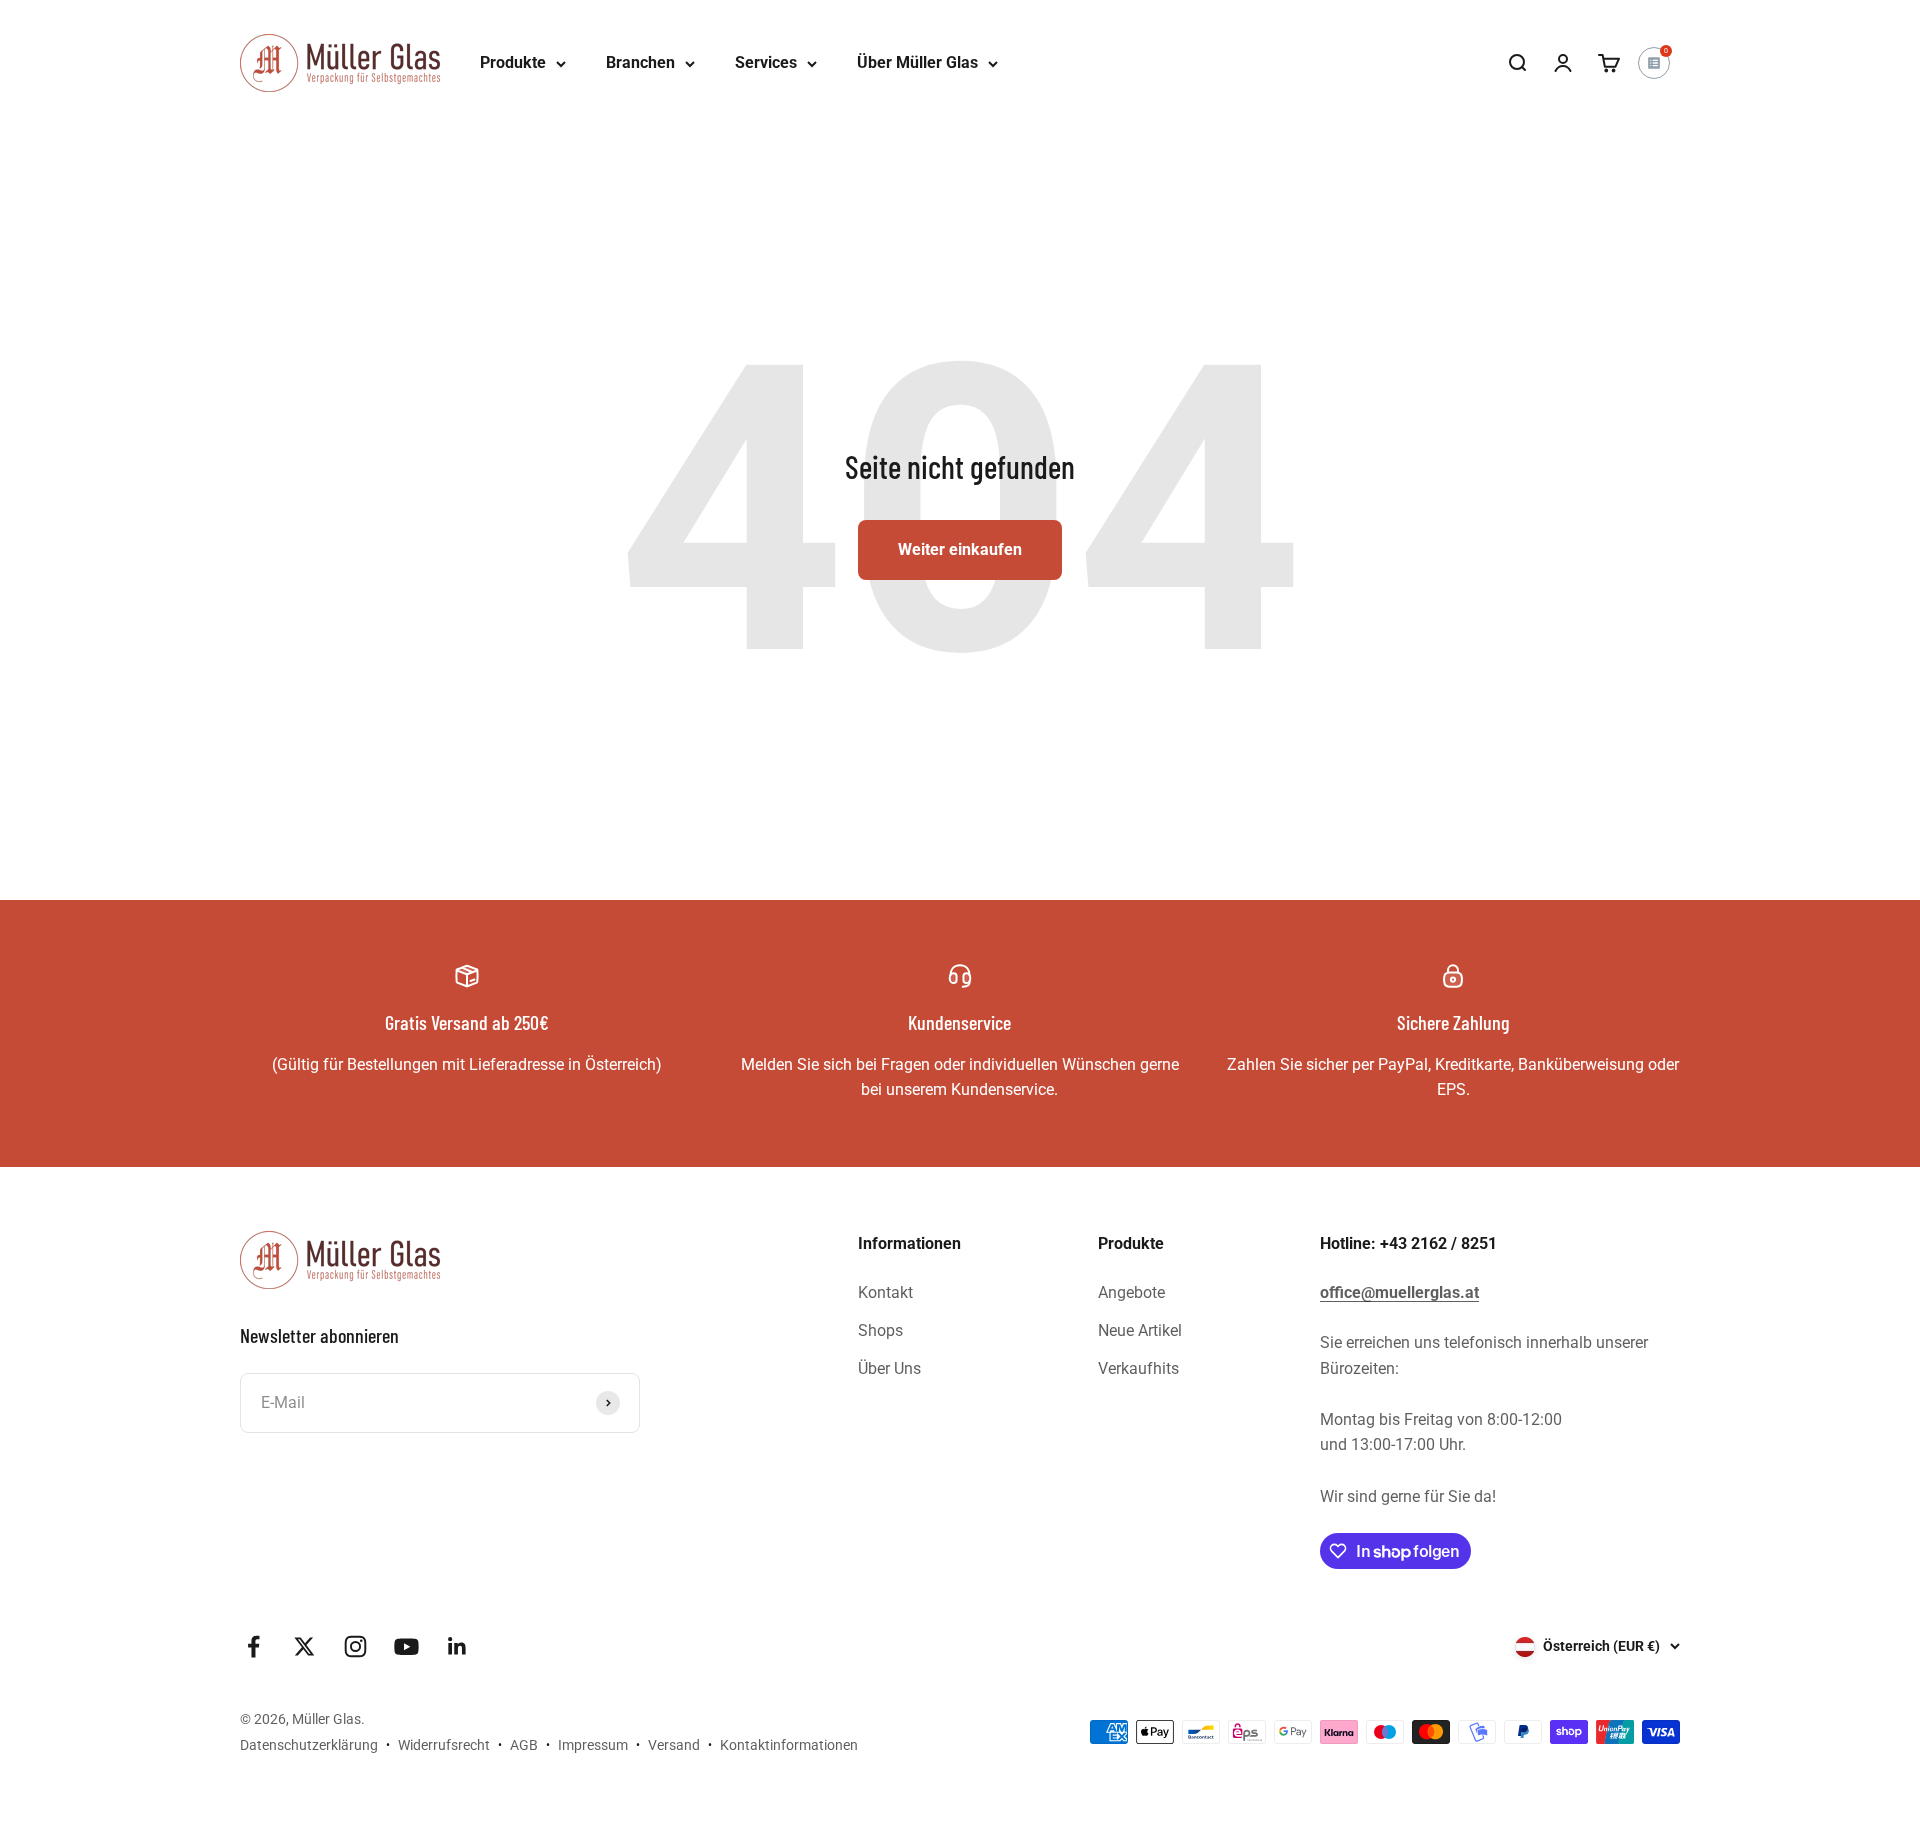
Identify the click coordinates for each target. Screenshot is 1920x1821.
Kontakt (885, 1292)
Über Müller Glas (917, 62)
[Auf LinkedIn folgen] (457, 1646)
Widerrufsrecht (444, 1745)
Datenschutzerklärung (309, 1745)
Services (766, 62)
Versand (674, 1745)
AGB (524, 1745)
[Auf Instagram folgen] (355, 1646)
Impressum (593, 1745)
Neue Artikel (1140, 1330)
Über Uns (889, 1368)
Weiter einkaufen (960, 549)
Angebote (1131, 1292)
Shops (880, 1330)
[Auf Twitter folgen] (304, 1646)
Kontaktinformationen (789, 1745)
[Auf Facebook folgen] (253, 1646)
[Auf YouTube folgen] (406, 1646)
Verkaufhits (1138, 1368)
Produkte (513, 62)
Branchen (640, 62)
